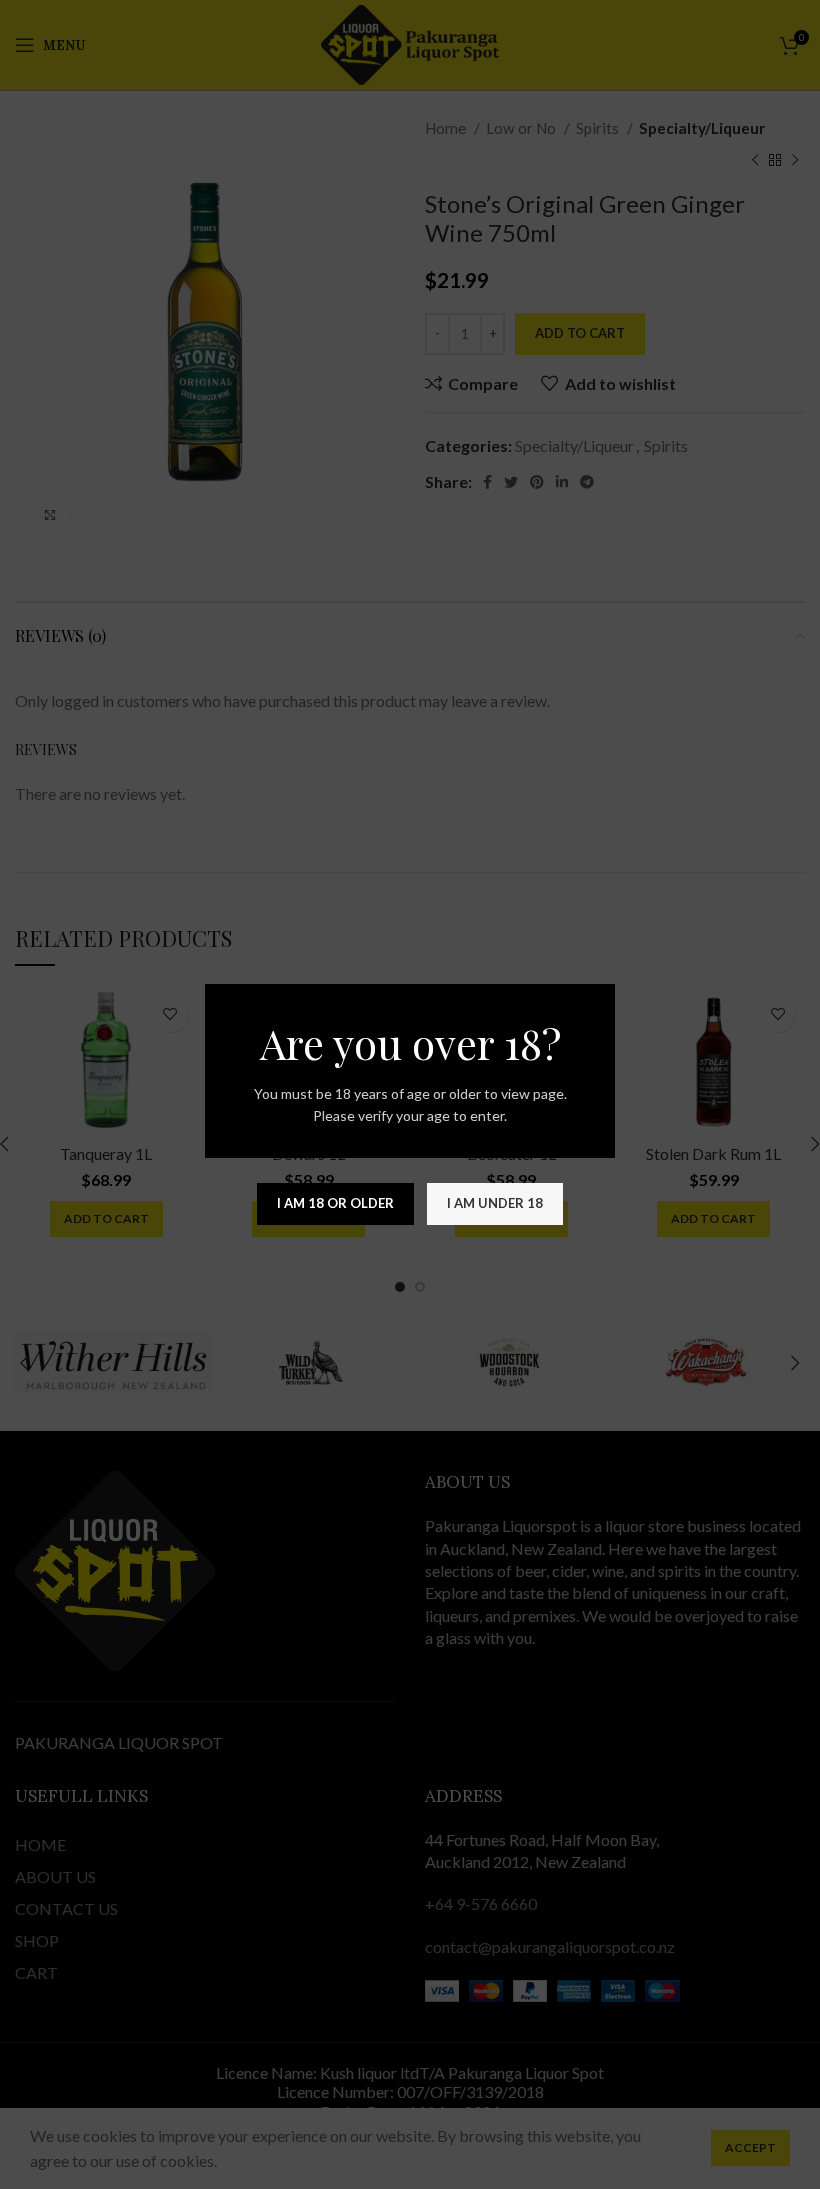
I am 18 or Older (335, 1203)
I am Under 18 (495, 1203)
